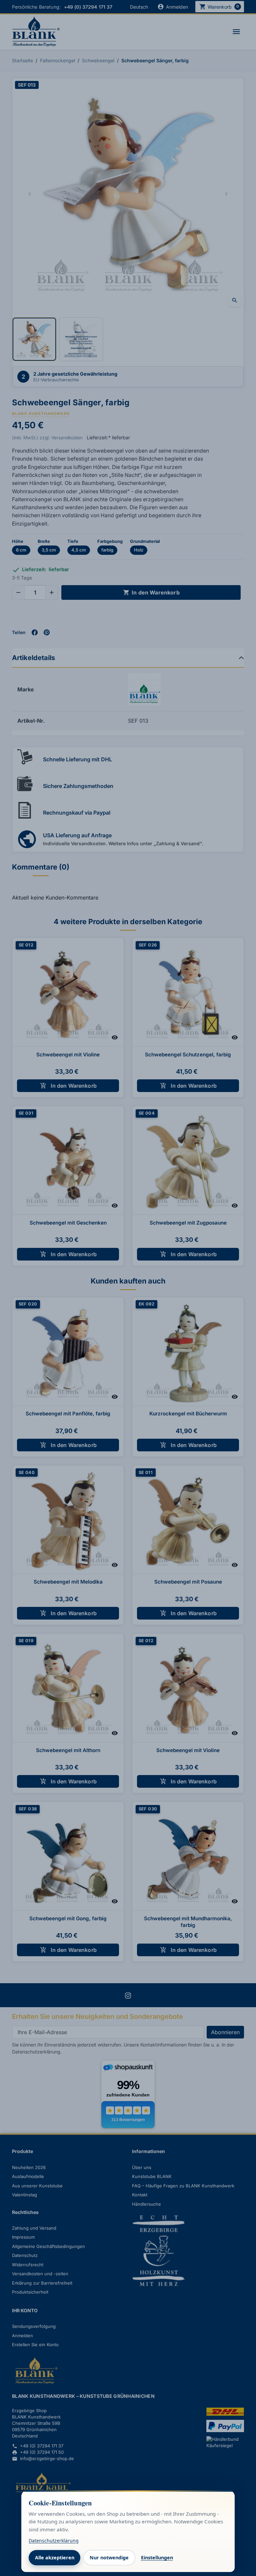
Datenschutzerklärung (54, 2541)
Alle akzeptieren (55, 2558)
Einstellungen (157, 2558)
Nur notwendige (109, 2558)
